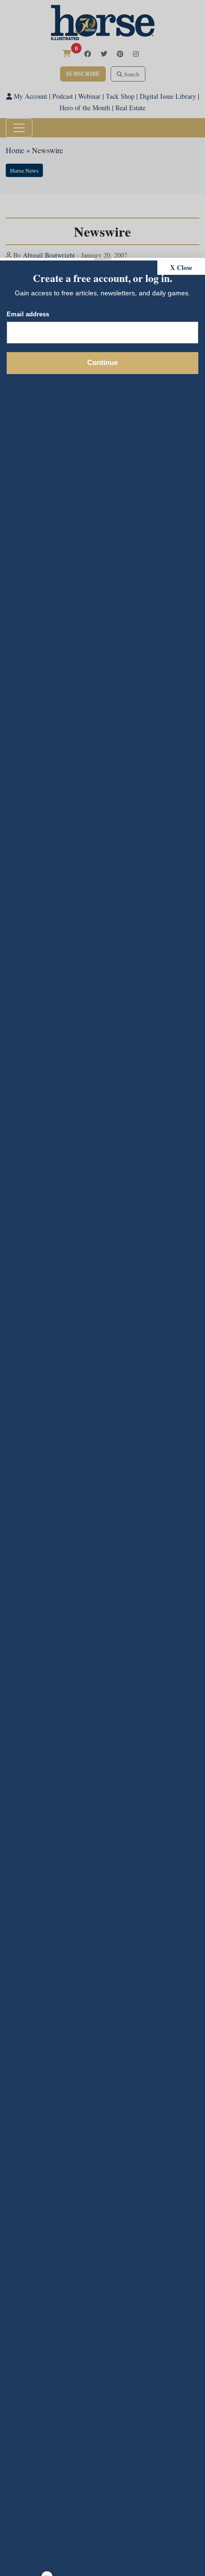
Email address (28, 314)
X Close (181, 267)
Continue (102, 362)
